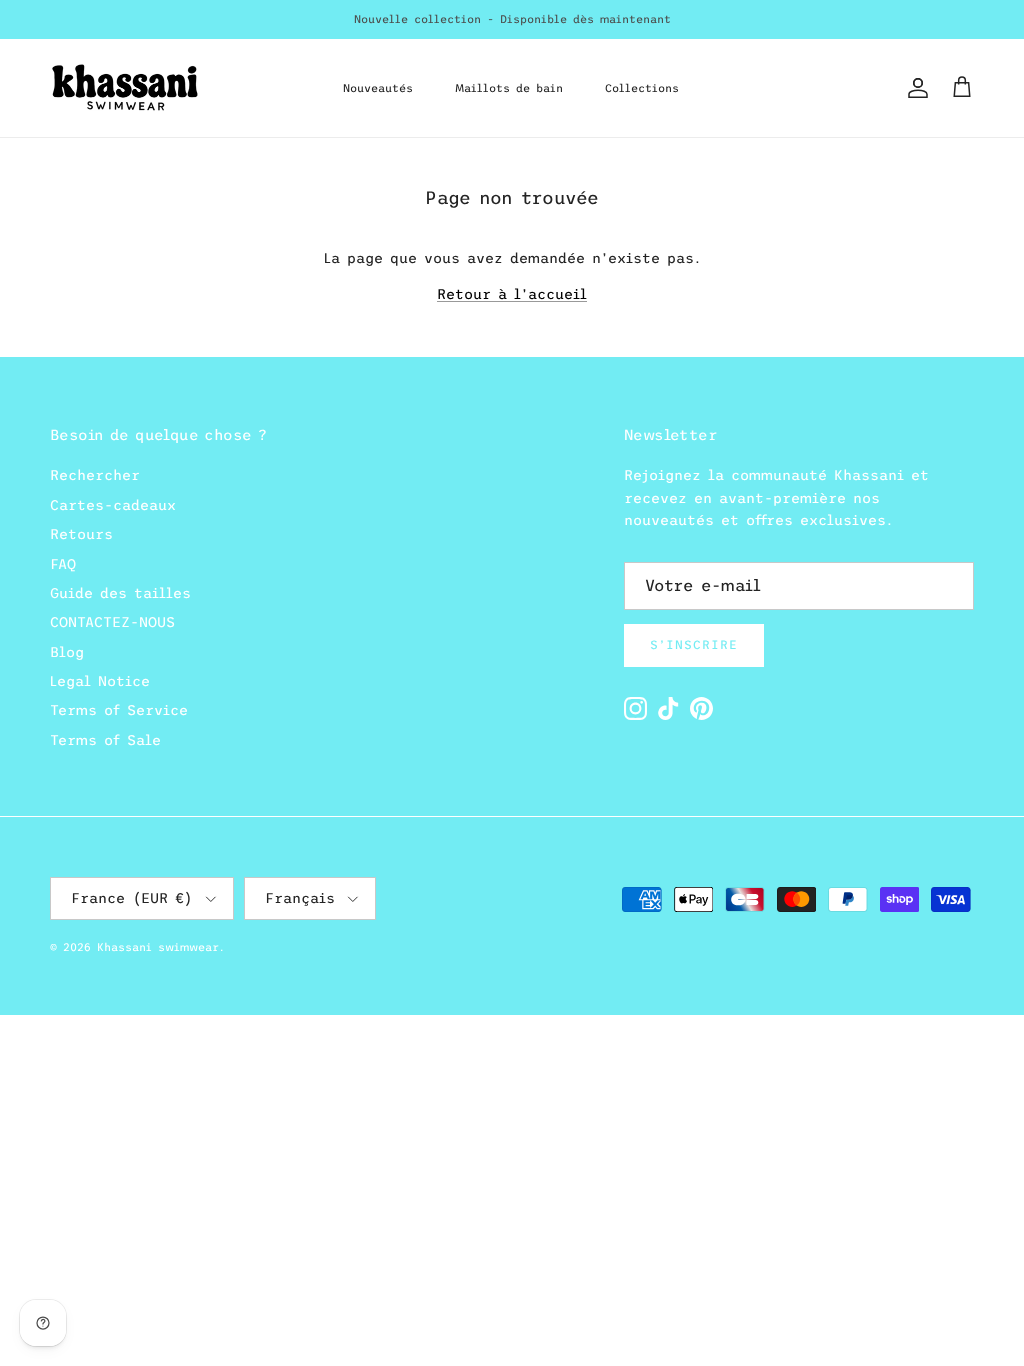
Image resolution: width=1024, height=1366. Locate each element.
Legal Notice (100, 681)
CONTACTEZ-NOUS (112, 622)
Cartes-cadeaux (113, 505)
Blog (67, 652)
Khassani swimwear (158, 947)
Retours (81, 534)
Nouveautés (378, 88)
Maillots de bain (509, 88)
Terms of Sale (105, 740)
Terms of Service (119, 710)
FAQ (63, 564)
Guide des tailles (120, 593)
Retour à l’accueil (512, 294)
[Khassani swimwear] (125, 88)
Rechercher (95, 475)
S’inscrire (694, 645)
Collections (642, 88)
